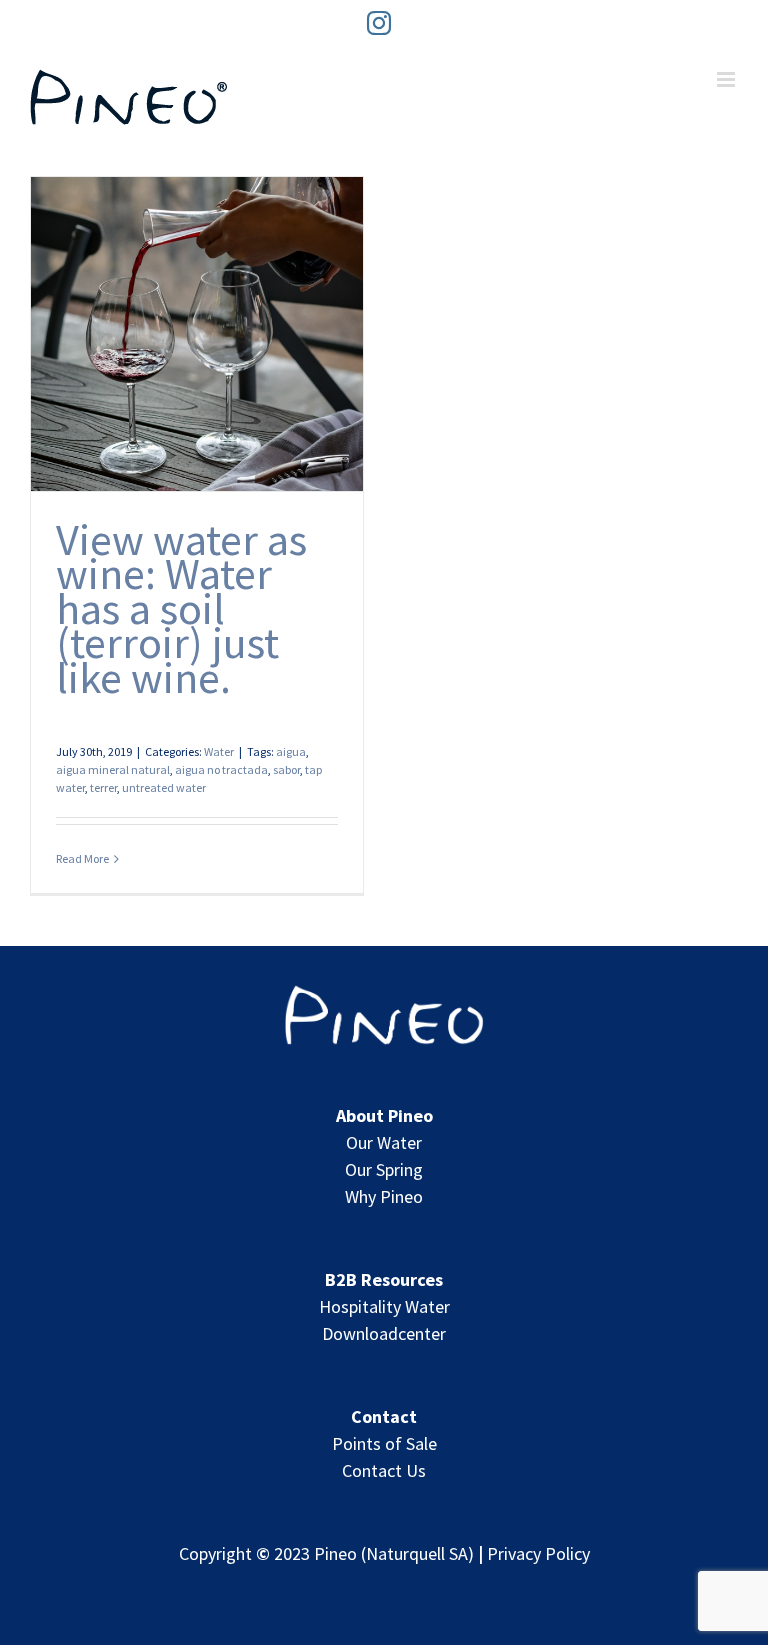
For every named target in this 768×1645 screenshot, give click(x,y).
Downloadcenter (384, 1333)
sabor (286, 769)
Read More (82, 858)
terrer (103, 787)
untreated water (164, 787)
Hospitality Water (384, 1306)
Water (219, 751)
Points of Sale (384, 1443)
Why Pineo (384, 1196)
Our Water (384, 1142)
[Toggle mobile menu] (727, 79)
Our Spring (384, 1169)
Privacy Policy (538, 1553)
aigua (291, 751)
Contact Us (384, 1470)
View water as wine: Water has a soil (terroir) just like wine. (181, 608)
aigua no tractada (221, 769)
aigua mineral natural (113, 769)
